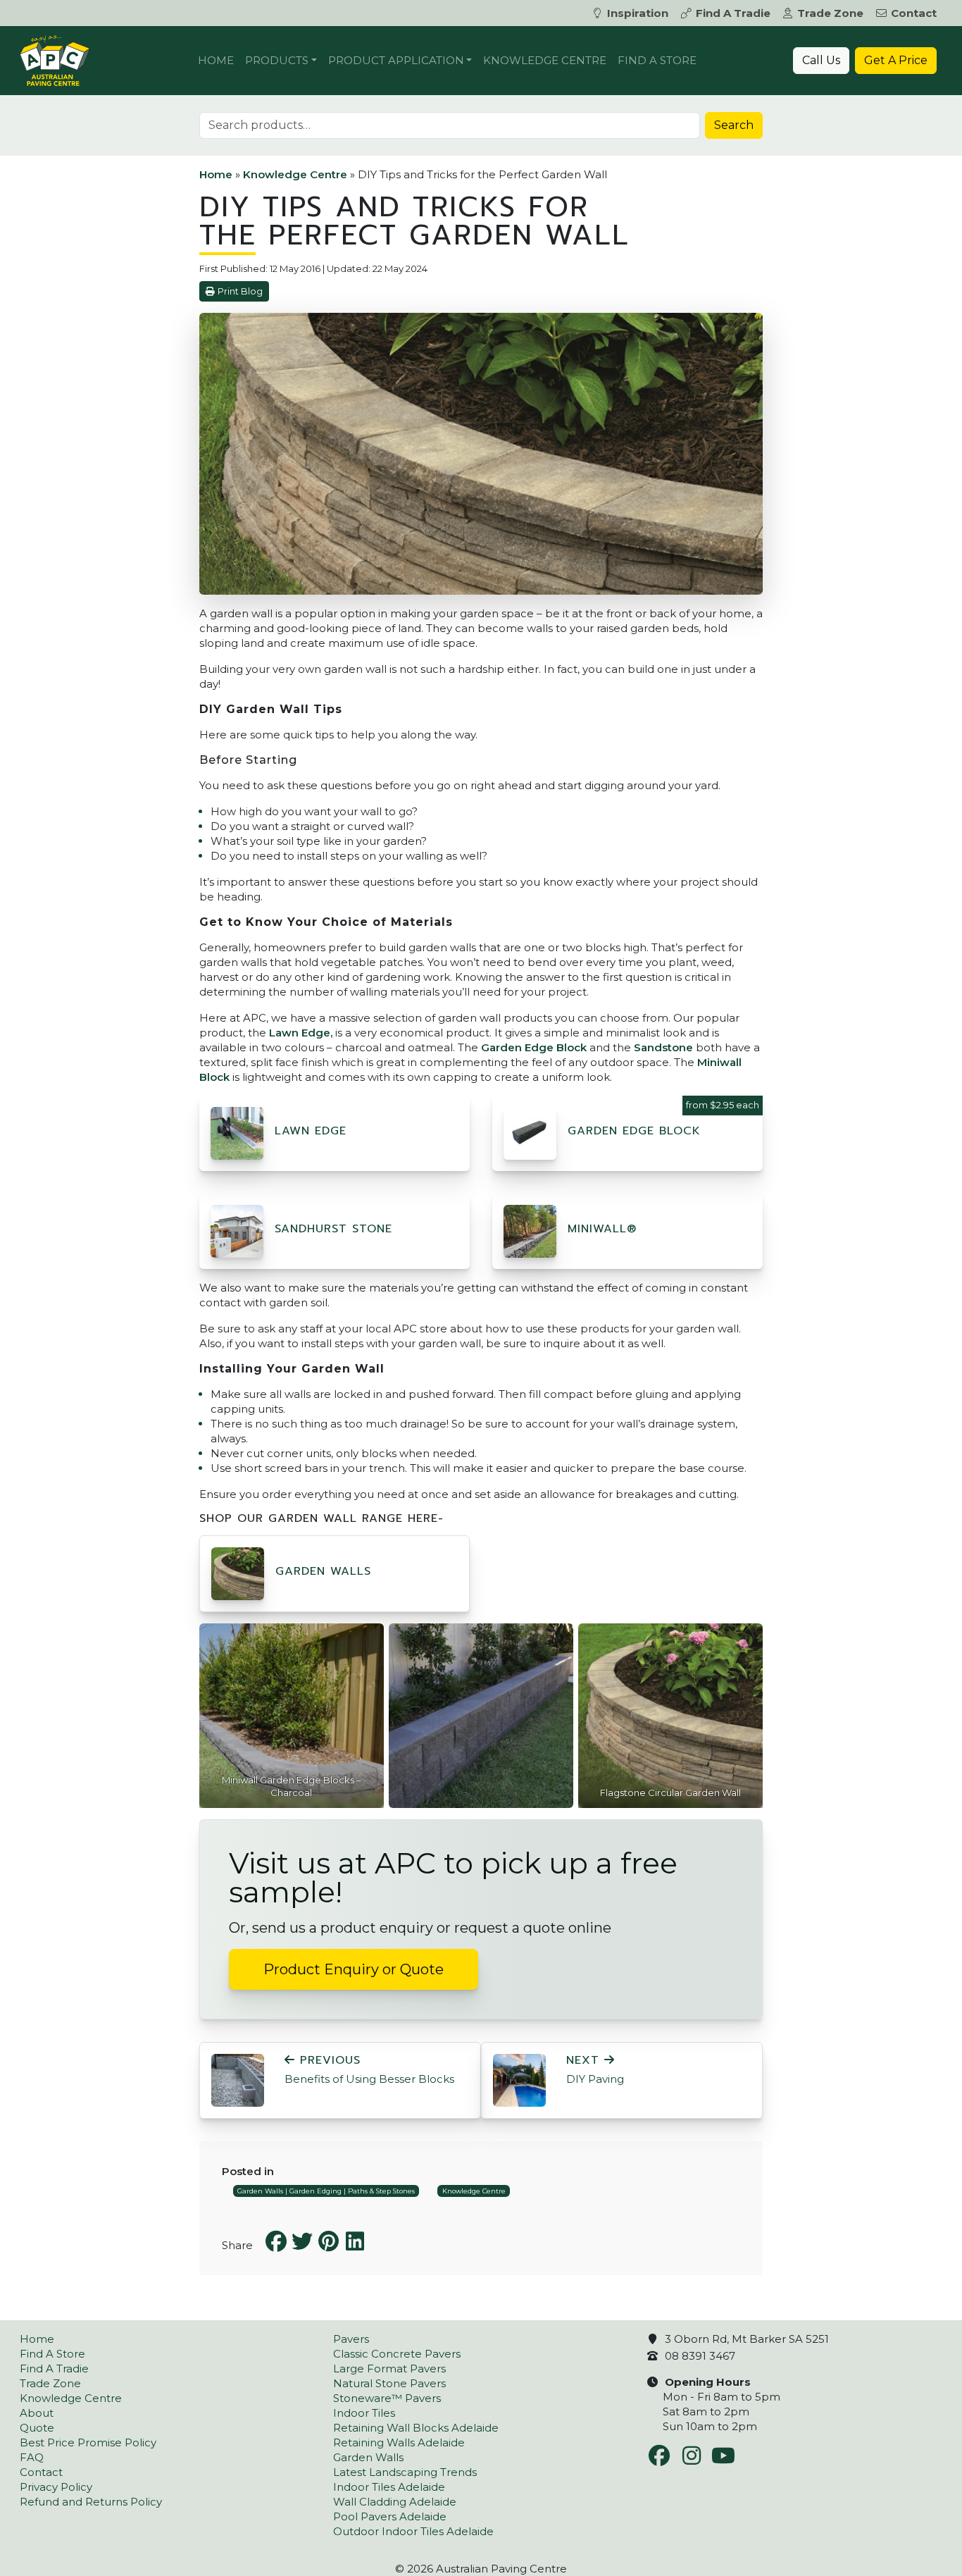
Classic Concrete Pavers (397, 2354)
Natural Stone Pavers (389, 2383)
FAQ (32, 2457)
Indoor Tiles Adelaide (389, 2487)
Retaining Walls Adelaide (399, 2442)
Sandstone (663, 1047)
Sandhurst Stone (333, 1229)
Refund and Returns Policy (91, 2502)
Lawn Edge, (301, 1033)
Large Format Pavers (389, 2368)
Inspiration (638, 13)
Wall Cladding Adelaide (395, 2502)
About (37, 2413)
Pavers (351, 2339)
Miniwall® (602, 1229)
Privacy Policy (56, 2487)
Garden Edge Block (534, 1047)
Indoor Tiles (364, 2413)
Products (277, 60)
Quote (37, 2428)
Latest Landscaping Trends (405, 2472)
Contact (914, 13)
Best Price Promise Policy (88, 2442)
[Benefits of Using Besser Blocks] (238, 2079)
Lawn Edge (311, 1131)
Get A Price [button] (896, 60)
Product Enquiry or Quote (354, 1969)
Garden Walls (323, 1571)
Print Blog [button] (240, 291)
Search (734, 125)
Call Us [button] (821, 60)
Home (216, 60)
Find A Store (657, 60)
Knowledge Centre (545, 60)
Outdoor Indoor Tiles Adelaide (413, 2531)
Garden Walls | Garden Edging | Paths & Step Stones (326, 2191)
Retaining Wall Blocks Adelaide (416, 2428)
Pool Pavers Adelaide (390, 2516)
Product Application (396, 60)
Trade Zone (830, 13)
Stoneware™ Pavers (387, 2398)
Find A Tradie (733, 13)
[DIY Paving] (519, 2079)
